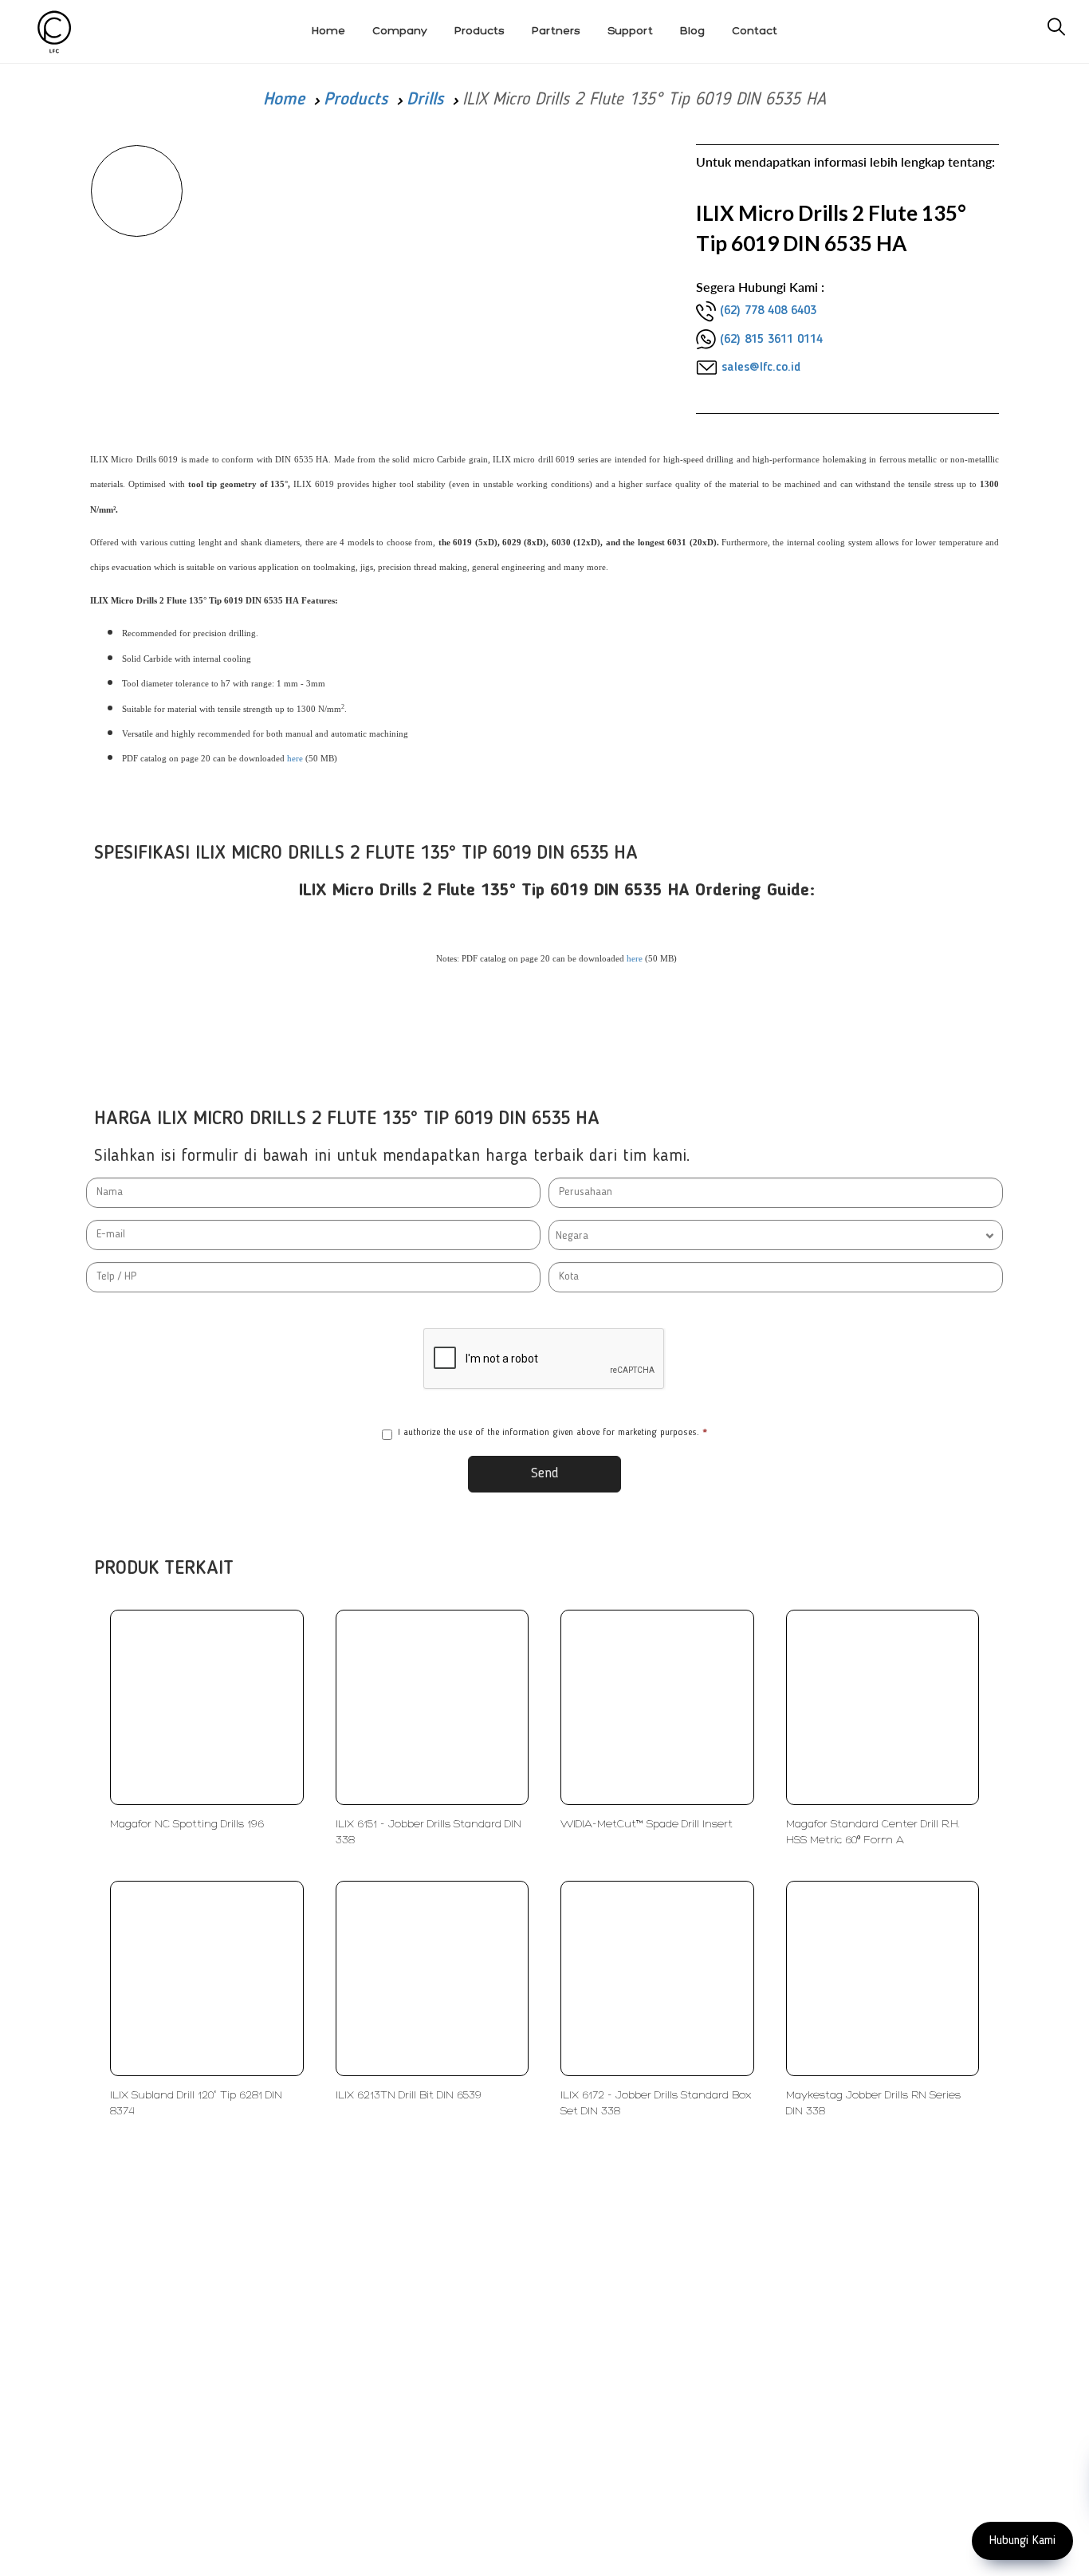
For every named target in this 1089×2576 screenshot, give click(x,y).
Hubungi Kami (1022, 2541)
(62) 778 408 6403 (768, 311)
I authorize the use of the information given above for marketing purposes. (552, 1433)
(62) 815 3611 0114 (771, 340)
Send (545, 1473)
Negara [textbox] (572, 1236)
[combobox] (776, 1235)
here (295, 759)
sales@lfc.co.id (761, 368)
